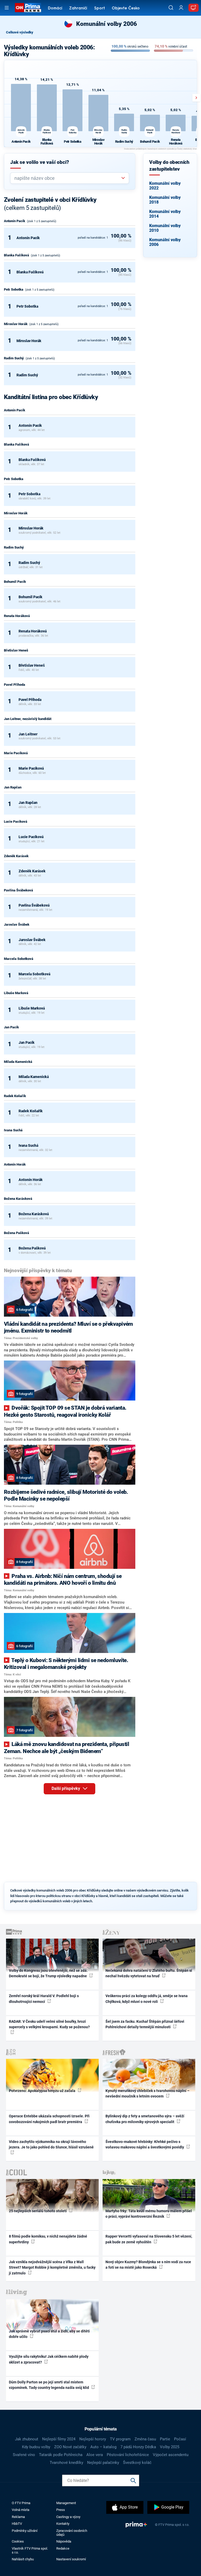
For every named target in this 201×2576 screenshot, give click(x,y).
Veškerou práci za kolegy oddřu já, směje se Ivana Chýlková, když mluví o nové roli (147, 1999)
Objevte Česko (126, 8)
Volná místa (21, 2510)
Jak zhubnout (27, 2439)
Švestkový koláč (137, 2463)
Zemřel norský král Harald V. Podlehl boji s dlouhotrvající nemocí (44, 1999)
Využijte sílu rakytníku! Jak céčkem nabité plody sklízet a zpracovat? (49, 2359)
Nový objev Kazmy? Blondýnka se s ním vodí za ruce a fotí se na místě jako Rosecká (148, 2265)
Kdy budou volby (36, 2447)
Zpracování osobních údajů (72, 2533)
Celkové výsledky (20, 32)
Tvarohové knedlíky (66, 2463)
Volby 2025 (170, 2447)
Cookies (18, 2541)
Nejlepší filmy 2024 (59, 2439)
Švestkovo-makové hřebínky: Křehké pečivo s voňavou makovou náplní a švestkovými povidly (145, 2144)
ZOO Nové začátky (70, 2447)
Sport (100, 8)
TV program (120, 2439)
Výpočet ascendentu (171, 2455)
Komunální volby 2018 (165, 200)
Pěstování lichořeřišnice (128, 2455)
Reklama (18, 2517)
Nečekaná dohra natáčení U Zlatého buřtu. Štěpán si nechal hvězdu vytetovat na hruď (149, 1973)
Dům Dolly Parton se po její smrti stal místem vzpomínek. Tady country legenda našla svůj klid (49, 2385)
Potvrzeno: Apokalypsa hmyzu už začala (43, 2091)
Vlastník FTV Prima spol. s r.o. (30, 2550)
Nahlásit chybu (23, 2559)
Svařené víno (24, 2455)
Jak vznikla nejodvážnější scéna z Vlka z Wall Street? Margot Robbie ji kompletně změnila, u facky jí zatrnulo (52, 2267)
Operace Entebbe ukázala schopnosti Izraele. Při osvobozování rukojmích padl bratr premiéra (49, 2119)
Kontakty (63, 2524)
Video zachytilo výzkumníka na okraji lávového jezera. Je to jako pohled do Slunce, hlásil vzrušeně (51, 2144)
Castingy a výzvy (68, 2517)
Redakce (63, 2548)
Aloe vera (95, 2455)
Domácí (55, 8)
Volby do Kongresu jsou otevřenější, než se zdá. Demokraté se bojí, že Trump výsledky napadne (48, 1973)
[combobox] (68, 178)
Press (61, 2510)
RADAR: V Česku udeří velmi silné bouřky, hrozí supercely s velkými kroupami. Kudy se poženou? (49, 2024)
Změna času (145, 2439)
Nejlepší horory (93, 2439)
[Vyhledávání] (171, 8)
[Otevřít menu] (7, 8)
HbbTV (17, 2524)
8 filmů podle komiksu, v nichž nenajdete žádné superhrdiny (48, 2239)
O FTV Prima (21, 2503)
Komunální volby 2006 (165, 242)
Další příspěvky (66, 1788)
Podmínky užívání (25, 2531)
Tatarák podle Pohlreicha (61, 2455)
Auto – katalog (103, 2447)
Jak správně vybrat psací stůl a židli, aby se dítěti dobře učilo (49, 2334)
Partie (165, 2439)
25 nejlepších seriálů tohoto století (38, 2211)
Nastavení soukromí (71, 2559)
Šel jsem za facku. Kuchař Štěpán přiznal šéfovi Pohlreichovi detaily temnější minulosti (145, 2024)
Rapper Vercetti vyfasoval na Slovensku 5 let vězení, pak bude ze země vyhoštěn (149, 2239)
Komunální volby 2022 (165, 186)
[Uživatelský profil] (181, 8)
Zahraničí (78, 8)
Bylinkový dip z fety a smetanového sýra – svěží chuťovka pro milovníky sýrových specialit (145, 2119)
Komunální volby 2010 (165, 228)
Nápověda (64, 2541)
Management (66, 2503)
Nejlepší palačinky (103, 2463)
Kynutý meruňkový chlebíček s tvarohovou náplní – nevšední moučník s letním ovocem (147, 2093)
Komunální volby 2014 (165, 214)
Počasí (180, 2439)
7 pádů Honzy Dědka (138, 2447)
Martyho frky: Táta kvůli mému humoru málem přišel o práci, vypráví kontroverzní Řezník (149, 2214)
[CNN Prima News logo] (28, 8)
